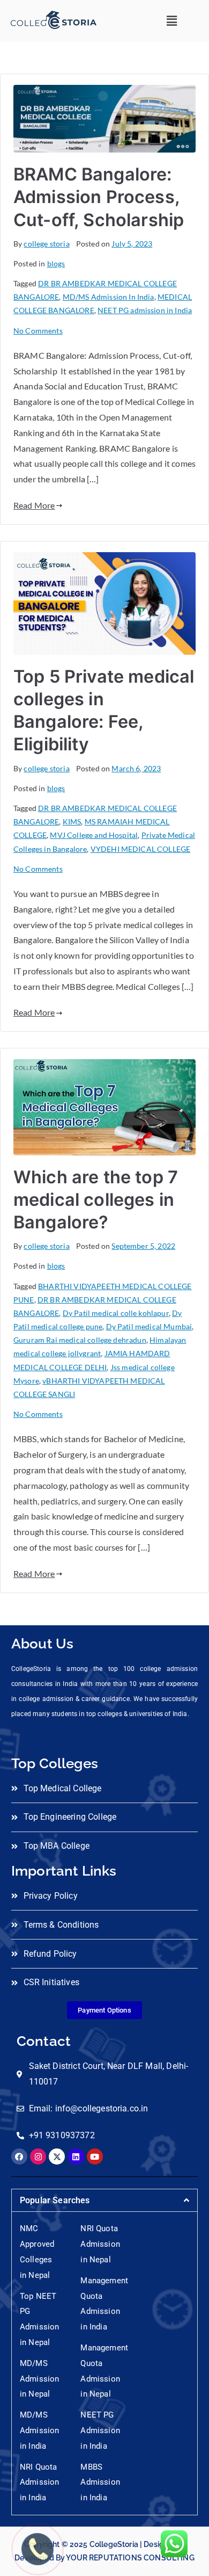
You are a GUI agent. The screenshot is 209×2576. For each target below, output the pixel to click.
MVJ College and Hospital (94, 835)
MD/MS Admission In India (109, 297)
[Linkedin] (76, 2157)
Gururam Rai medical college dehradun (80, 1340)
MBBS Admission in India (100, 2483)
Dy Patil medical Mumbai (149, 1326)
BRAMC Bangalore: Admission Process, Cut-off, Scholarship (99, 197)
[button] (172, 21)
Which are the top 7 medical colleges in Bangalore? (96, 1200)
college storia (46, 244)
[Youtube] (95, 2157)
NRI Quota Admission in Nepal (100, 2244)
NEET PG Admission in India (100, 2430)
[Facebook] (19, 2157)
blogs (56, 263)
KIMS (72, 822)
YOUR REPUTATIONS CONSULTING (130, 2558)
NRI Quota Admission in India (39, 2483)
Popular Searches (55, 2200)
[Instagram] (38, 2157)
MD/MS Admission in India (39, 2430)
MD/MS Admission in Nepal (39, 2379)
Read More (34, 505)
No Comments (38, 331)
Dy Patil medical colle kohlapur (116, 1313)
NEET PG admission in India (145, 310)
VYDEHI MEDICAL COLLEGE (141, 849)
